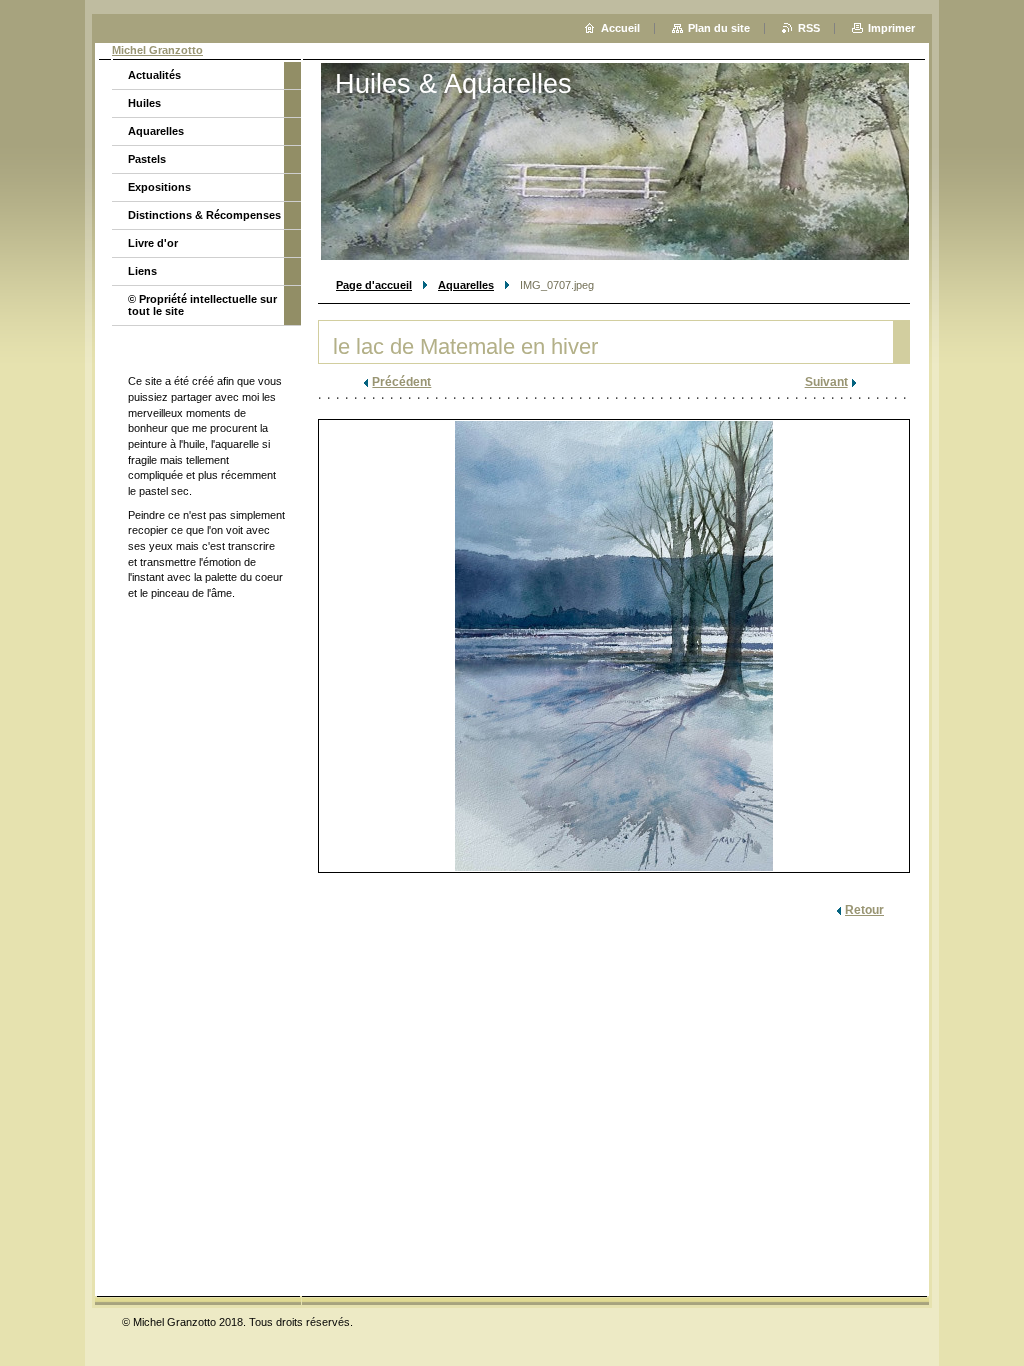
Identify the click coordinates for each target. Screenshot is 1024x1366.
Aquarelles (466, 285)
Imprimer (891, 28)
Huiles (144, 103)
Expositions (159, 187)
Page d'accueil (374, 285)
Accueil (620, 28)
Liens (142, 271)
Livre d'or (153, 243)
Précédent (401, 382)
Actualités (154, 75)
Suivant (826, 382)
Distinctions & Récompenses (204, 215)
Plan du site (719, 28)
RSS (809, 28)
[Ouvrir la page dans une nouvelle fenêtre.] (614, 646)
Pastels (147, 159)
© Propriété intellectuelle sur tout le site (202, 305)
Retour (864, 910)
